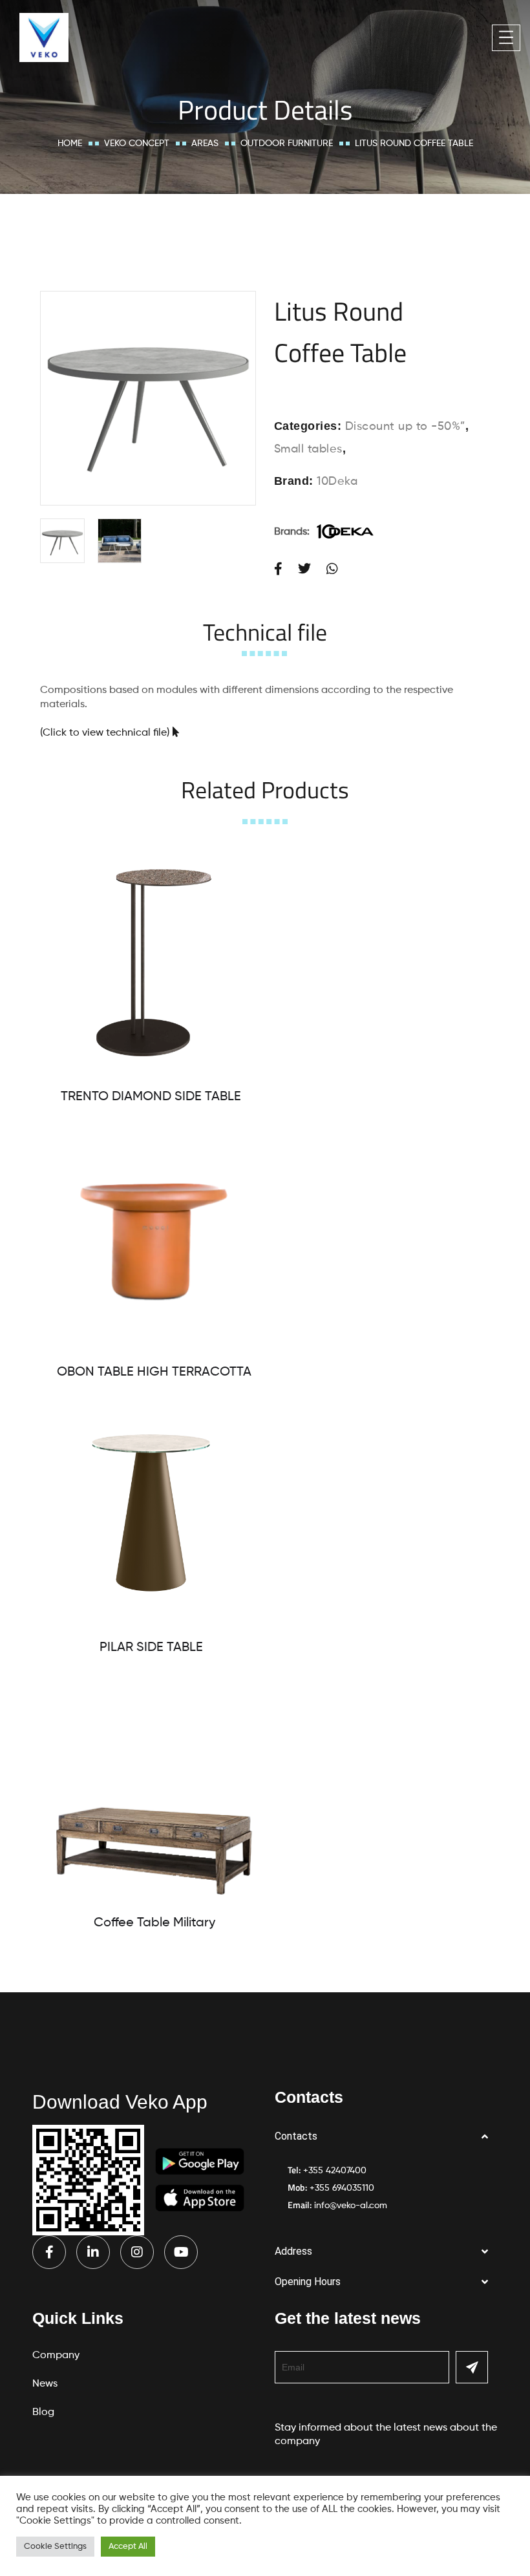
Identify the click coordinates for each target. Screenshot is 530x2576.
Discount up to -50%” (405, 427)
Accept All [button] (128, 2547)
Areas (205, 144)
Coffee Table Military (154, 1923)
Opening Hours (308, 2282)
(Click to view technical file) (105, 733)
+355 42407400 (335, 2171)
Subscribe (472, 2367)
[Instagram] (137, 2252)
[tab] (265, 632)
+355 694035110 (342, 2188)
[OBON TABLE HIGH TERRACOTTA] (154, 1238)
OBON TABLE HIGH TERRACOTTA (154, 1372)
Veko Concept (137, 144)
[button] (386, 2137)
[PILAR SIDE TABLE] (151, 1514)
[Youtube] (181, 2252)
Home (70, 144)
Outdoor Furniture (287, 144)
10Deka (337, 482)
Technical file (265, 632)
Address (293, 2251)
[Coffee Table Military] (154, 1789)
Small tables (308, 449)
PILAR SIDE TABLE (151, 1648)
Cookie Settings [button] (55, 2547)
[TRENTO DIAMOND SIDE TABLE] (151, 963)
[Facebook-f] (49, 2252)
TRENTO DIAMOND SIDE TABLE (151, 1097)
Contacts (296, 2136)
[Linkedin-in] (93, 2252)
